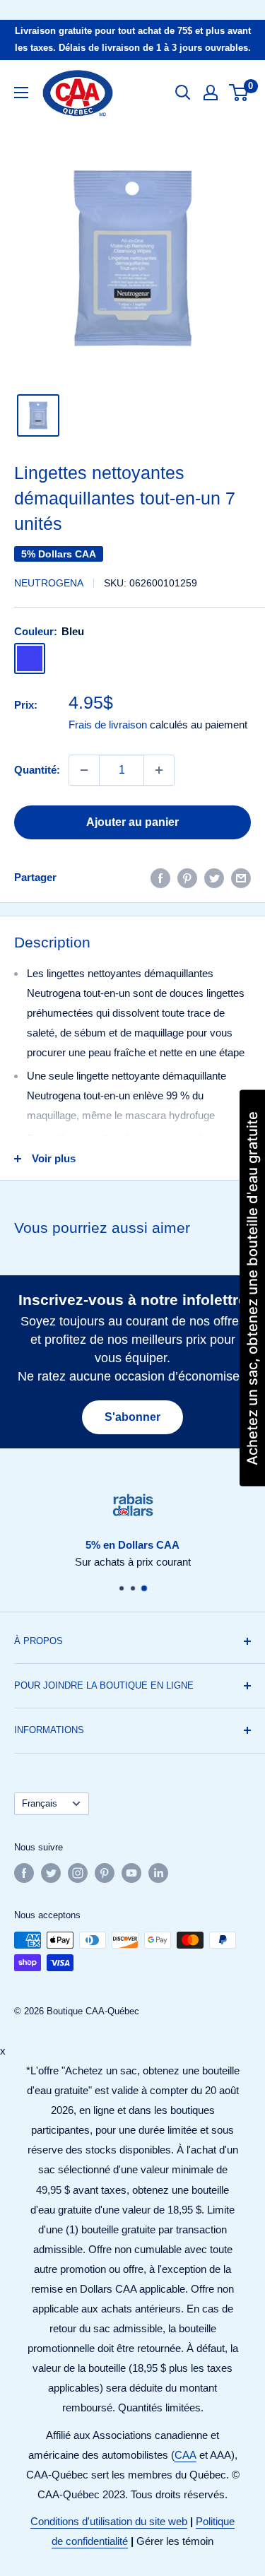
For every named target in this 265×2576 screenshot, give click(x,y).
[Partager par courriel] (241, 878)
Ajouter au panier (132, 822)
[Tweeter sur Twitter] (214, 878)
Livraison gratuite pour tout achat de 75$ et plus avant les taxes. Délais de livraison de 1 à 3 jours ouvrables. (133, 39)
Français (40, 1803)
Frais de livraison (108, 725)
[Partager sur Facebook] (160, 878)
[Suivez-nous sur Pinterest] (105, 1873)
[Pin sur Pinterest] (187, 878)
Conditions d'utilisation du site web (109, 2521)
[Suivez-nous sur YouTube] (131, 1873)
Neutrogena (49, 583)
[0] (239, 93)
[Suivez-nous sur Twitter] (51, 1873)
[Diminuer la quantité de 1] (84, 770)
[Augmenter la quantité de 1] (159, 770)
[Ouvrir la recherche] (183, 93)
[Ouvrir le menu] (21, 93)
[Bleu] (30, 658)
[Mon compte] (211, 93)
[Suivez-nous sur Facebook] (24, 1873)
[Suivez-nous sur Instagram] (78, 1873)
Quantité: (37, 770)
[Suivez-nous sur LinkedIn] (158, 1873)
